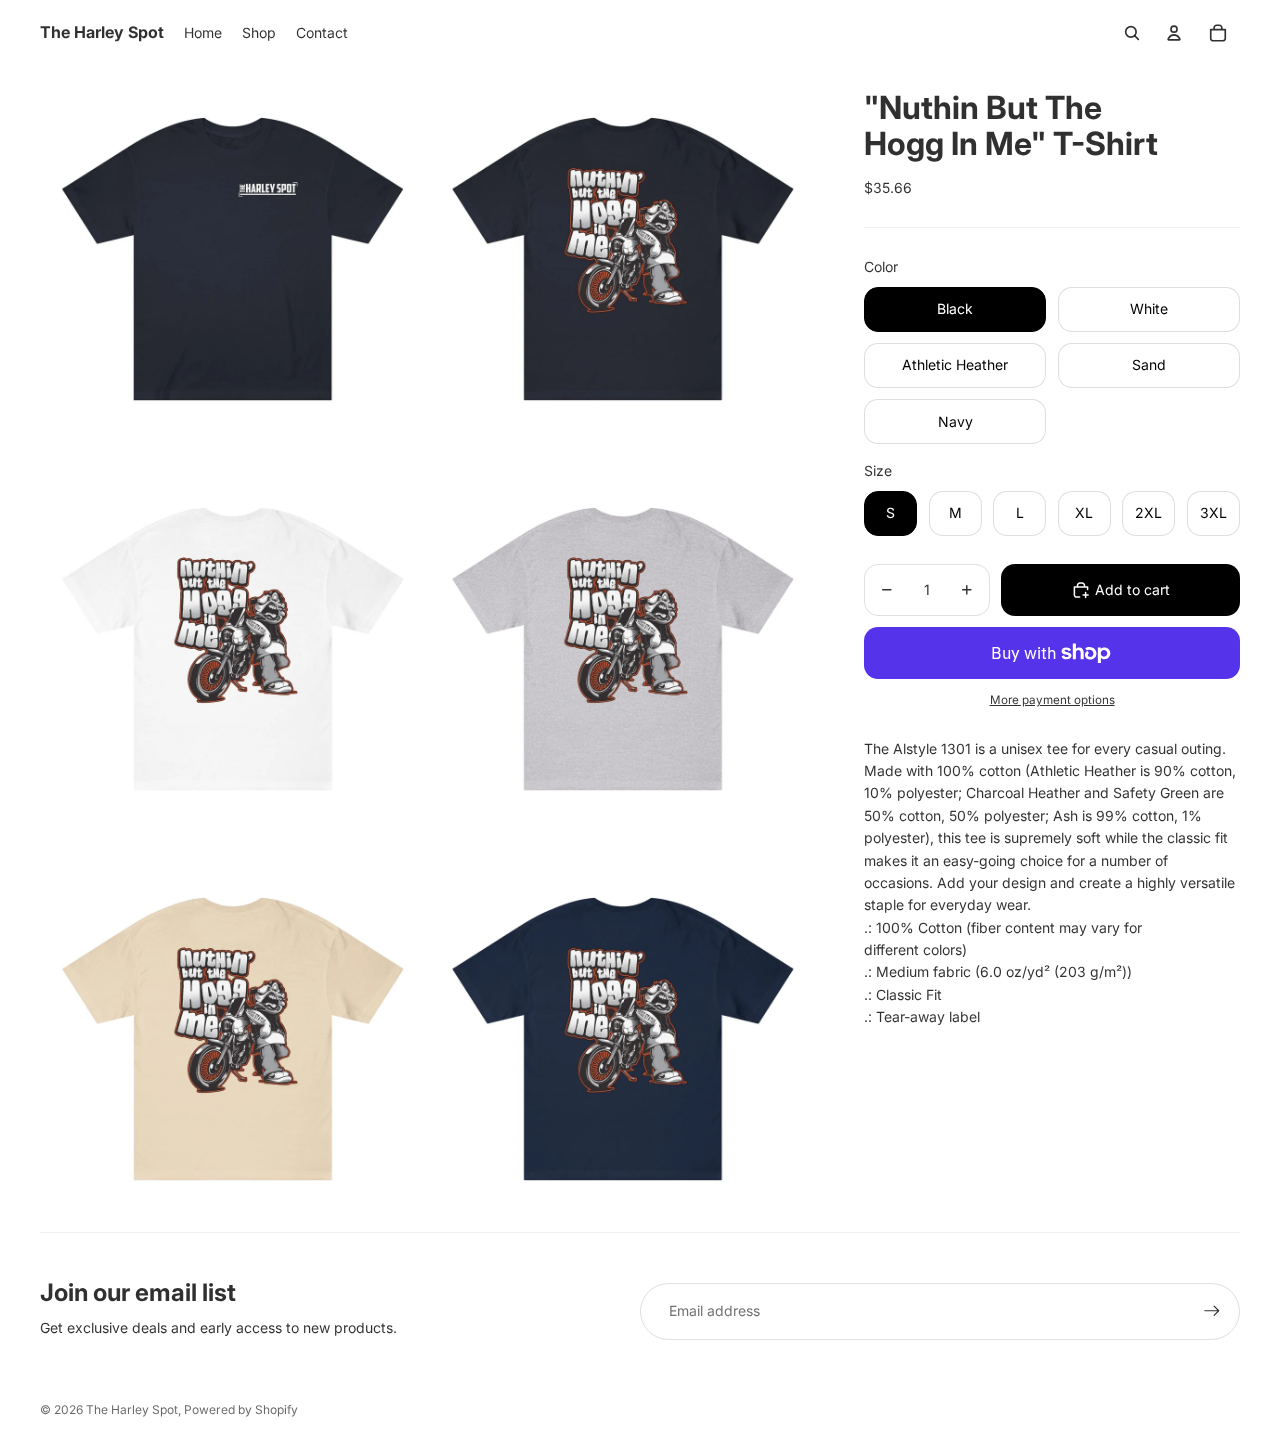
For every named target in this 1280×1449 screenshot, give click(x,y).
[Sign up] (1212, 1311)
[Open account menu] (1174, 33)
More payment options (1052, 700)
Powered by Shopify (241, 1409)
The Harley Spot (132, 1409)
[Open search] (1132, 33)
